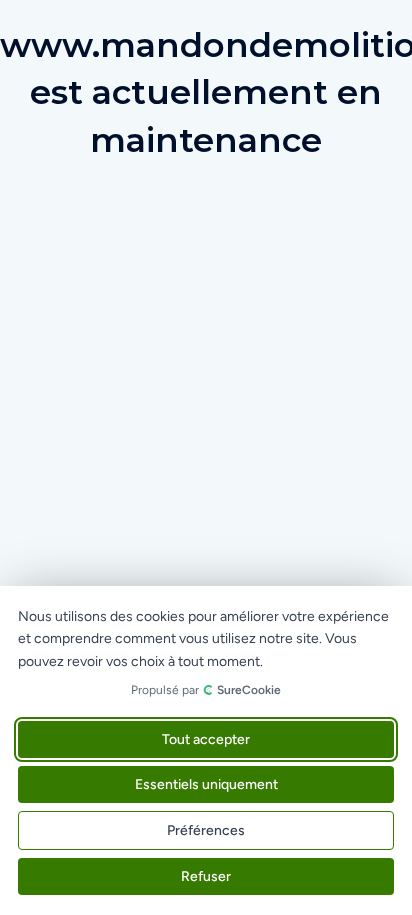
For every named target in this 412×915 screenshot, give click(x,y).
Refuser (206, 876)
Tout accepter (206, 739)
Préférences (206, 830)
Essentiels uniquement (206, 784)
